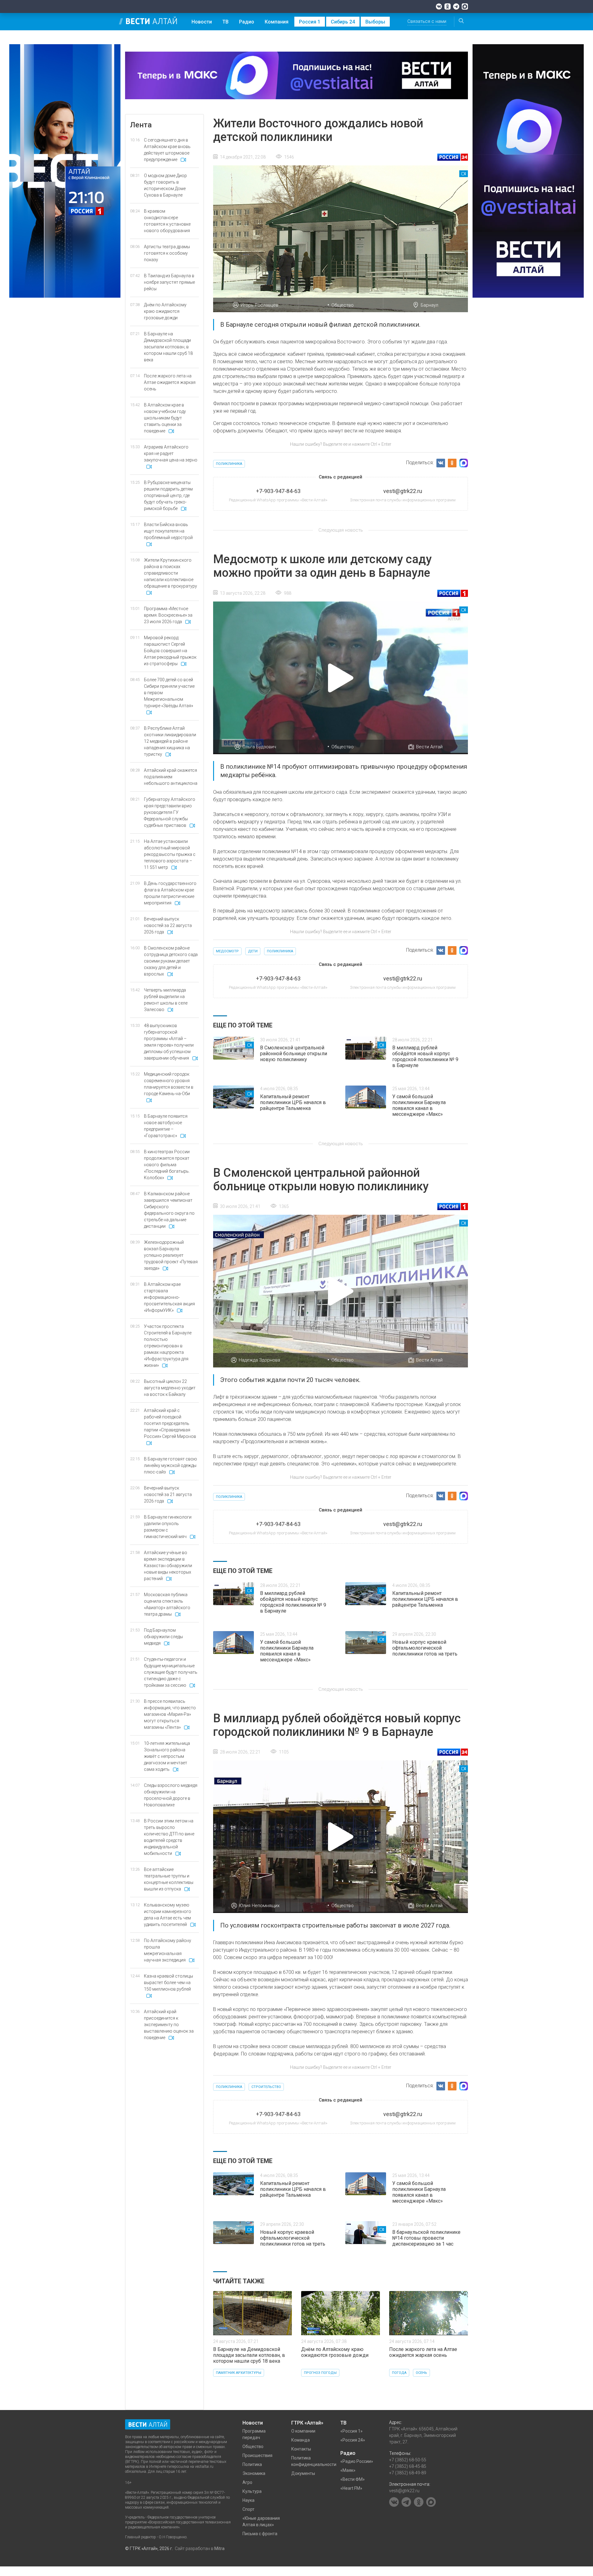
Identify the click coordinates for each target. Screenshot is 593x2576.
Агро (247, 2482)
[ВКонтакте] (439, 6)
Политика (252, 2464)
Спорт (248, 2509)
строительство (266, 2087)
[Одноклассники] (448, 6)
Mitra (219, 2548)
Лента (141, 125)
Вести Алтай (429, 747)
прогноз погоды (320, 2373)
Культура (252, 2491)
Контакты (301, 2449)
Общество (343, 305)
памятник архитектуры (239, 2373)
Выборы (375, 22)
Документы (303, 2473)
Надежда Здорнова (259, 1360)
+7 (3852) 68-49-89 (408, 2473)
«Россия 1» (351, 2431)
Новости (202, 22)
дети (253, 951)
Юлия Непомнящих (259, 1906)
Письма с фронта (260, 2534)
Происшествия (257, 2455)
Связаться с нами (427, 21)
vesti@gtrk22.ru (404, 2491)
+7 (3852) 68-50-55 (408, 2460)
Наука (248, 2500)
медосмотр (227, 951)
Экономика (254, 2473)
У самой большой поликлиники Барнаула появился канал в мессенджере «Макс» (419, 1105)
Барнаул (429, 305)
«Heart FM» (351, 2488)
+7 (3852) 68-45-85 (408, 2466)
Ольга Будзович (259, 747)
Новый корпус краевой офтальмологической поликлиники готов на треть (425, 1648)
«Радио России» (357, 2461)
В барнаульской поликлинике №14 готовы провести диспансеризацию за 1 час (426, 2238)
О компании (303, 2431)
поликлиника (229, 464)
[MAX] (465, 6)
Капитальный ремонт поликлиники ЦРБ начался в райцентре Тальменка (293, 1102)
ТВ (225, 22)
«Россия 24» (353, 2440)
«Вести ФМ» (353, 2479)
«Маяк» (348, 2470)
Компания (277, 22)
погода (399, 2373)
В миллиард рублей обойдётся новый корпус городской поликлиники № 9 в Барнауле (425, 1056)
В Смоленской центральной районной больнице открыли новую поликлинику (294, 1054)
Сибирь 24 (343, 22)
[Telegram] (456, 6)
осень (421, 2373)
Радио (247, 22)
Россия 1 (310, 22)
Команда (301, 2440)
